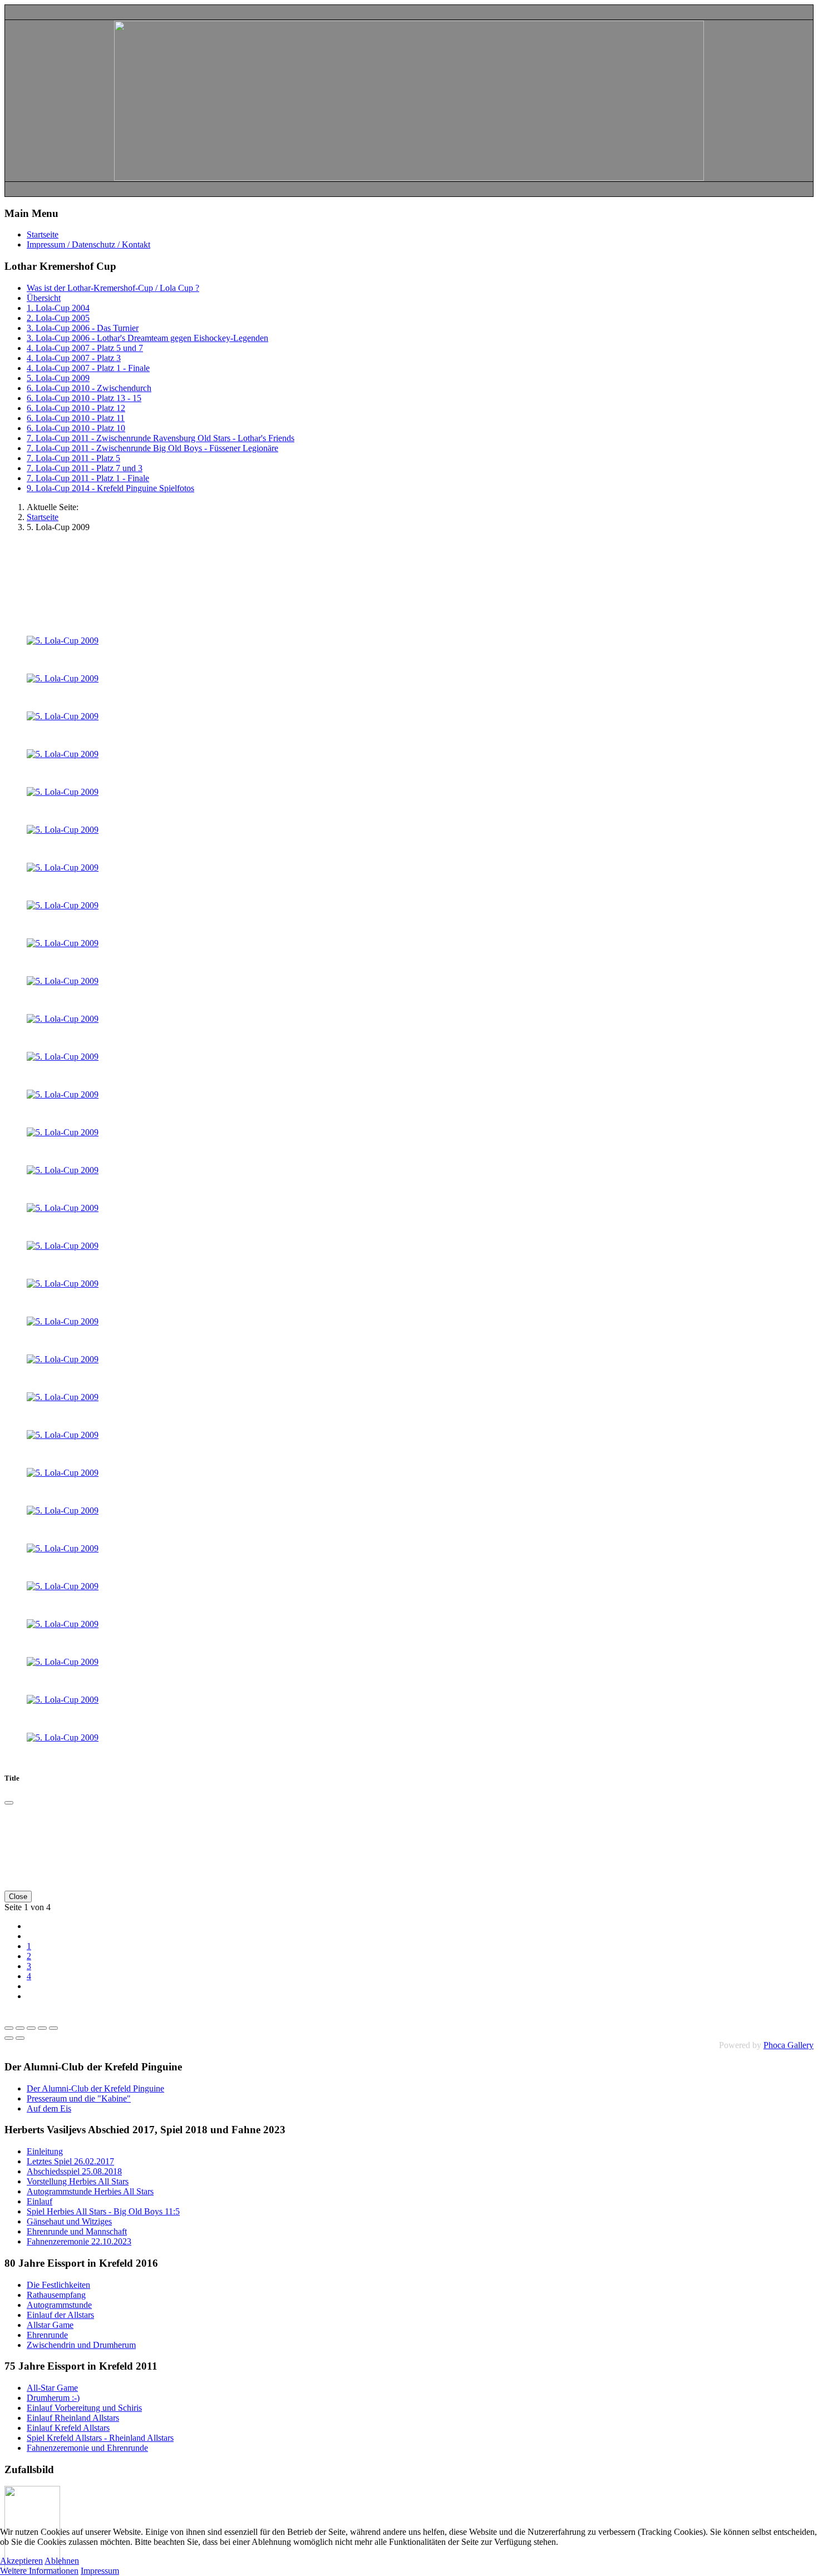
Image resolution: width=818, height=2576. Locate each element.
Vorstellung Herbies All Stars (78, 2181)
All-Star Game (52, 2388)
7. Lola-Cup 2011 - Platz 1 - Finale (88, 478)
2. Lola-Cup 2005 (58, 318)
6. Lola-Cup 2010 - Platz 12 (76, 408)
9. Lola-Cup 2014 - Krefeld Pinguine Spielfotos (110, 488)
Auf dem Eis (49, 2108)
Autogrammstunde (59, 2305)
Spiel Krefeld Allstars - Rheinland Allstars (100, 2438)
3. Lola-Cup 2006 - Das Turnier (83, 328)
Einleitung (45, 2151)
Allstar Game (50, 2325)
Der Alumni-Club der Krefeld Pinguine (95, 2088)
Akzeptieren (21, 2561)
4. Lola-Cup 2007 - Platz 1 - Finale (88, 368)
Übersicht (44, 298)
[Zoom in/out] (42, 2028)
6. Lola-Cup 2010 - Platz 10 (76, 428)
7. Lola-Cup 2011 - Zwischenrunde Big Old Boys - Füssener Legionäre (152, 448)
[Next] (20, 2038)
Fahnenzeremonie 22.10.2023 (79, 2241)
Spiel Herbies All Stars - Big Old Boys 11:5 (103, 2211)
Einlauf (40, 2201)
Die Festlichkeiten (58, 2285)
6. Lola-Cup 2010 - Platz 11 (76, 418)
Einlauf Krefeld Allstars (68, 2428)
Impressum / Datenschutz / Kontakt (88, 244)
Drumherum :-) (53, 2398)
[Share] (20, 2028)
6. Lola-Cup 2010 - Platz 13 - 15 (84, 398)
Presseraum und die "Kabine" (79, 2098)
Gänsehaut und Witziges (69, 2221)
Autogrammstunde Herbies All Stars (90, 2191)
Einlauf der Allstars (60, 2315)
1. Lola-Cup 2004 (58, 308)
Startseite (43, 234)
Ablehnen (62, 2561)
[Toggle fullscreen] (31, 2028)
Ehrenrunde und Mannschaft (77, 2231)
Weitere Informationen (39, 2571)
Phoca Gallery (789, 2045)
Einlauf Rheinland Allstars (73, 2418)
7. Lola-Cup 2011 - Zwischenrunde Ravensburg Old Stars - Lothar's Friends (161, 438)
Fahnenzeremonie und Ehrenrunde (87, 2448)
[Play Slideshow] (53, 2028)
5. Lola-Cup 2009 (58, 378)
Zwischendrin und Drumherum (81, 2345)
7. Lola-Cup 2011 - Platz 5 (73, 458)
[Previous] (9, 2038)
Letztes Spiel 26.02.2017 (70, 2161)
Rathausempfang (56, 2295)
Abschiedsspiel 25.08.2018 (74, 2171)
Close (18, 1897)
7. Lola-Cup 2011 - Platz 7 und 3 (85, 468)
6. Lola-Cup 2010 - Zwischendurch (89, 388)
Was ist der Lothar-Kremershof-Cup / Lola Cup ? (113, 288)
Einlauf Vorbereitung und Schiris (84, 2408)
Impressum (100, 2571)
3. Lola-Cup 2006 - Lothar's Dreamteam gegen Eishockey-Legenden (147, 338)
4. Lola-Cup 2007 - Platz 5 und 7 (85, 348)
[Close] (9, 1803)
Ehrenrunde (47, 2335)
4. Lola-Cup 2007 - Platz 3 (74, 358)
